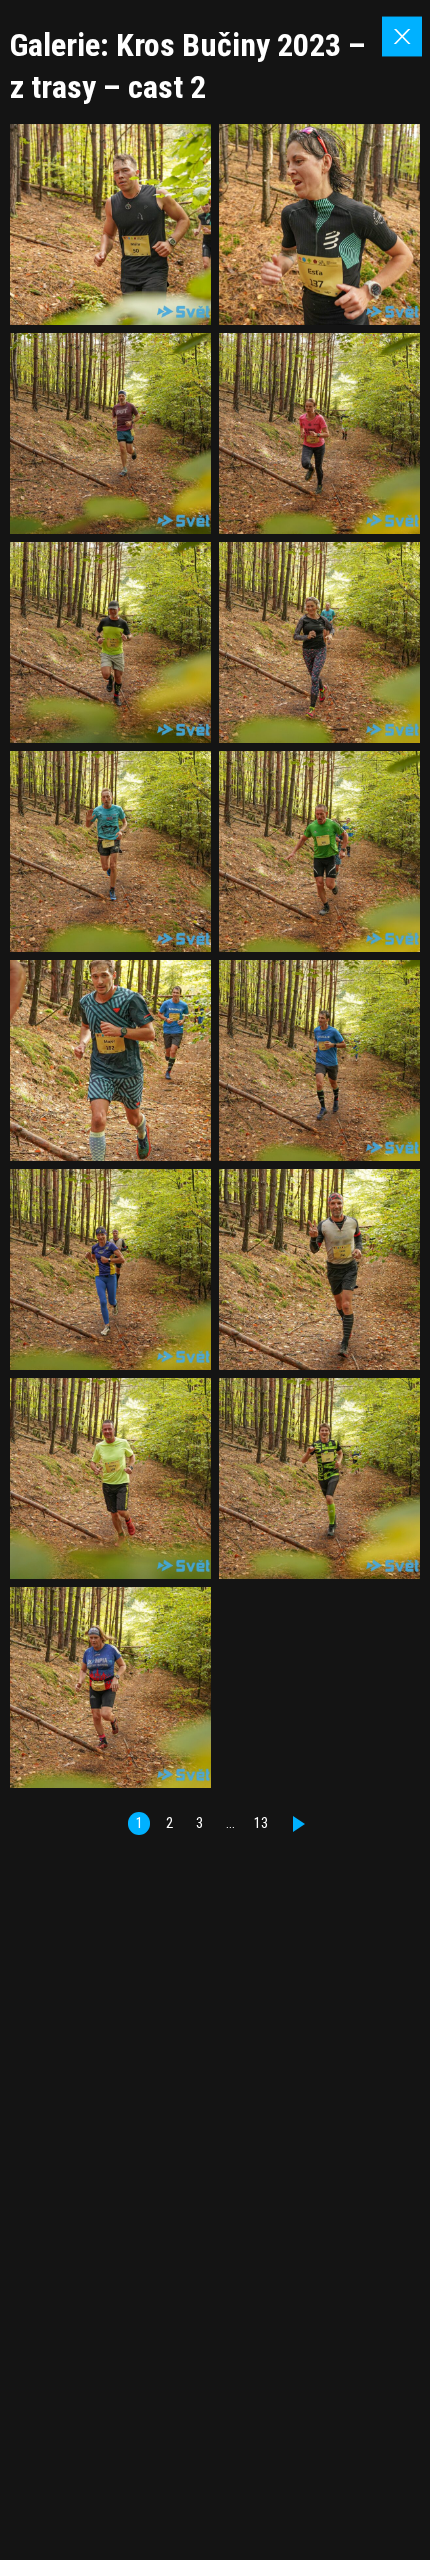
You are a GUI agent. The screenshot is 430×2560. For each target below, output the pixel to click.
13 (261, 1823)
